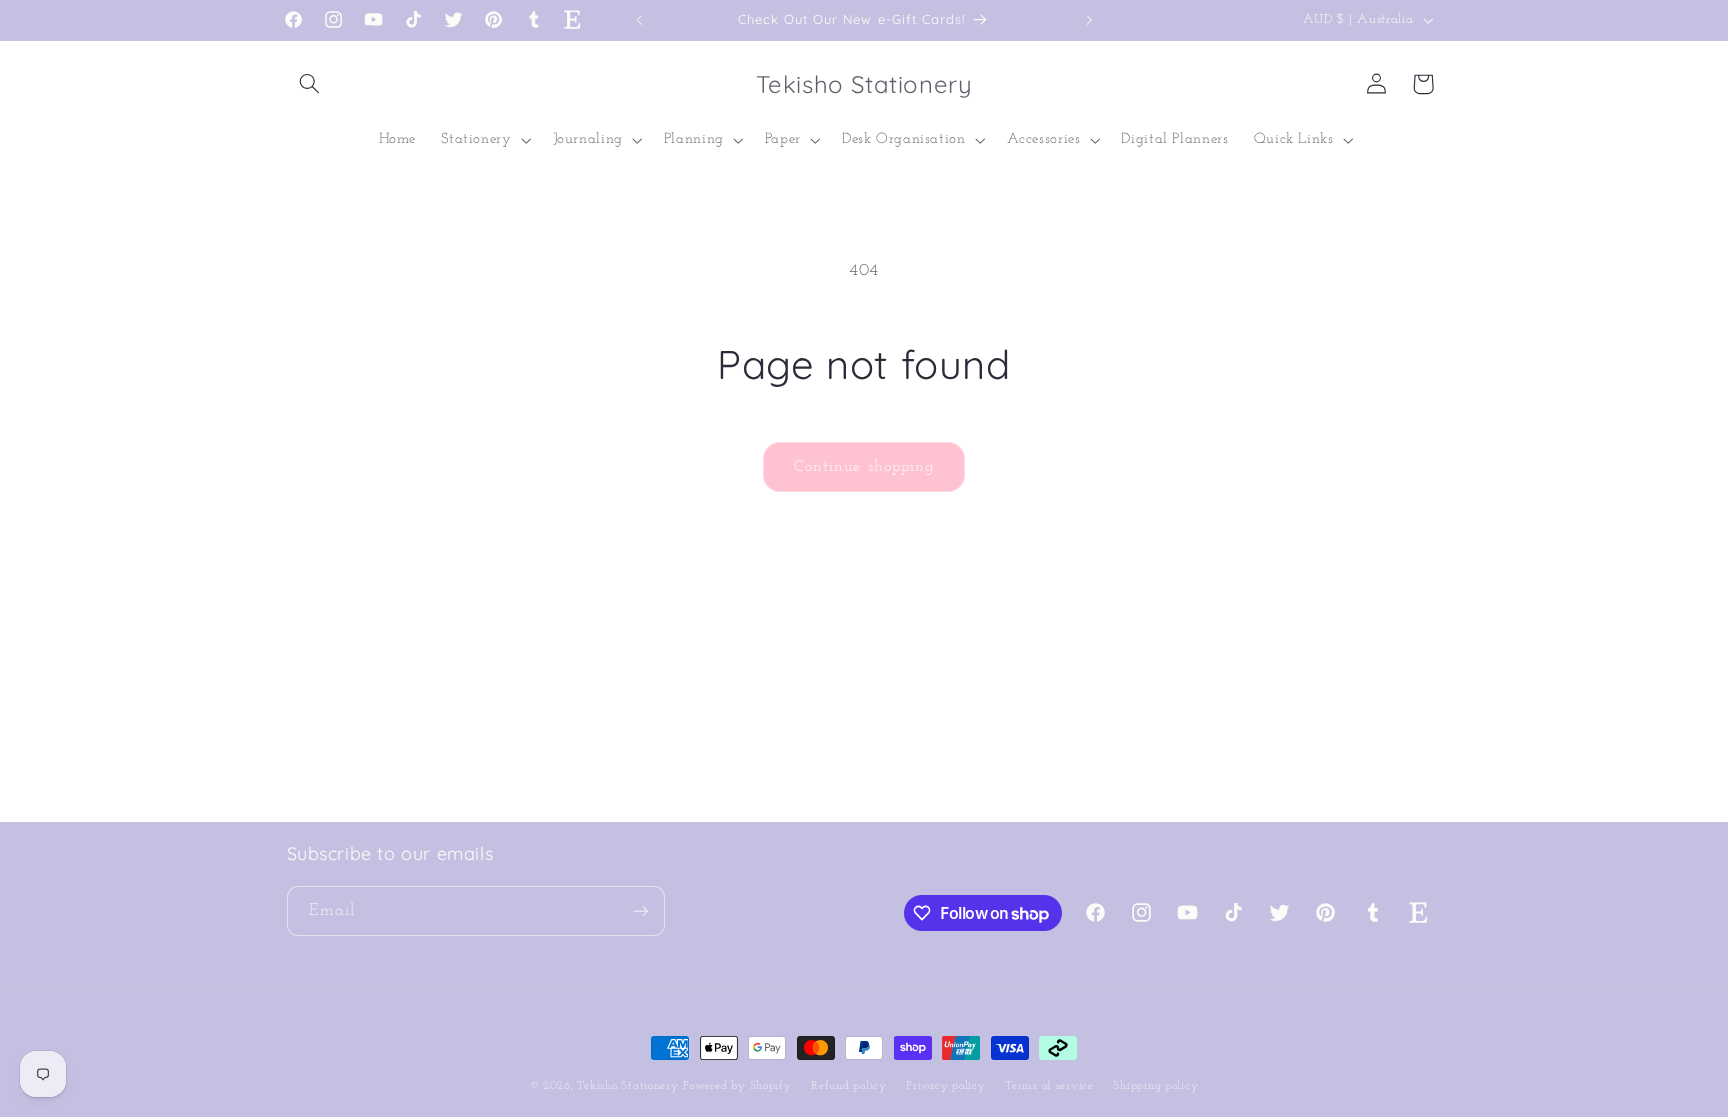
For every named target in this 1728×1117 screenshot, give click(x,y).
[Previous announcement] (639, 20)
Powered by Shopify (737, 1086)
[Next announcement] (1089, 20)
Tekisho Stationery (627, 1086)
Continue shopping (864, 467)
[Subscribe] (640, 910)
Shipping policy (1155, 1086)
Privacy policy (945, 1086)
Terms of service (1049, 1086)
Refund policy (849, 1086)
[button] (310, 84)
